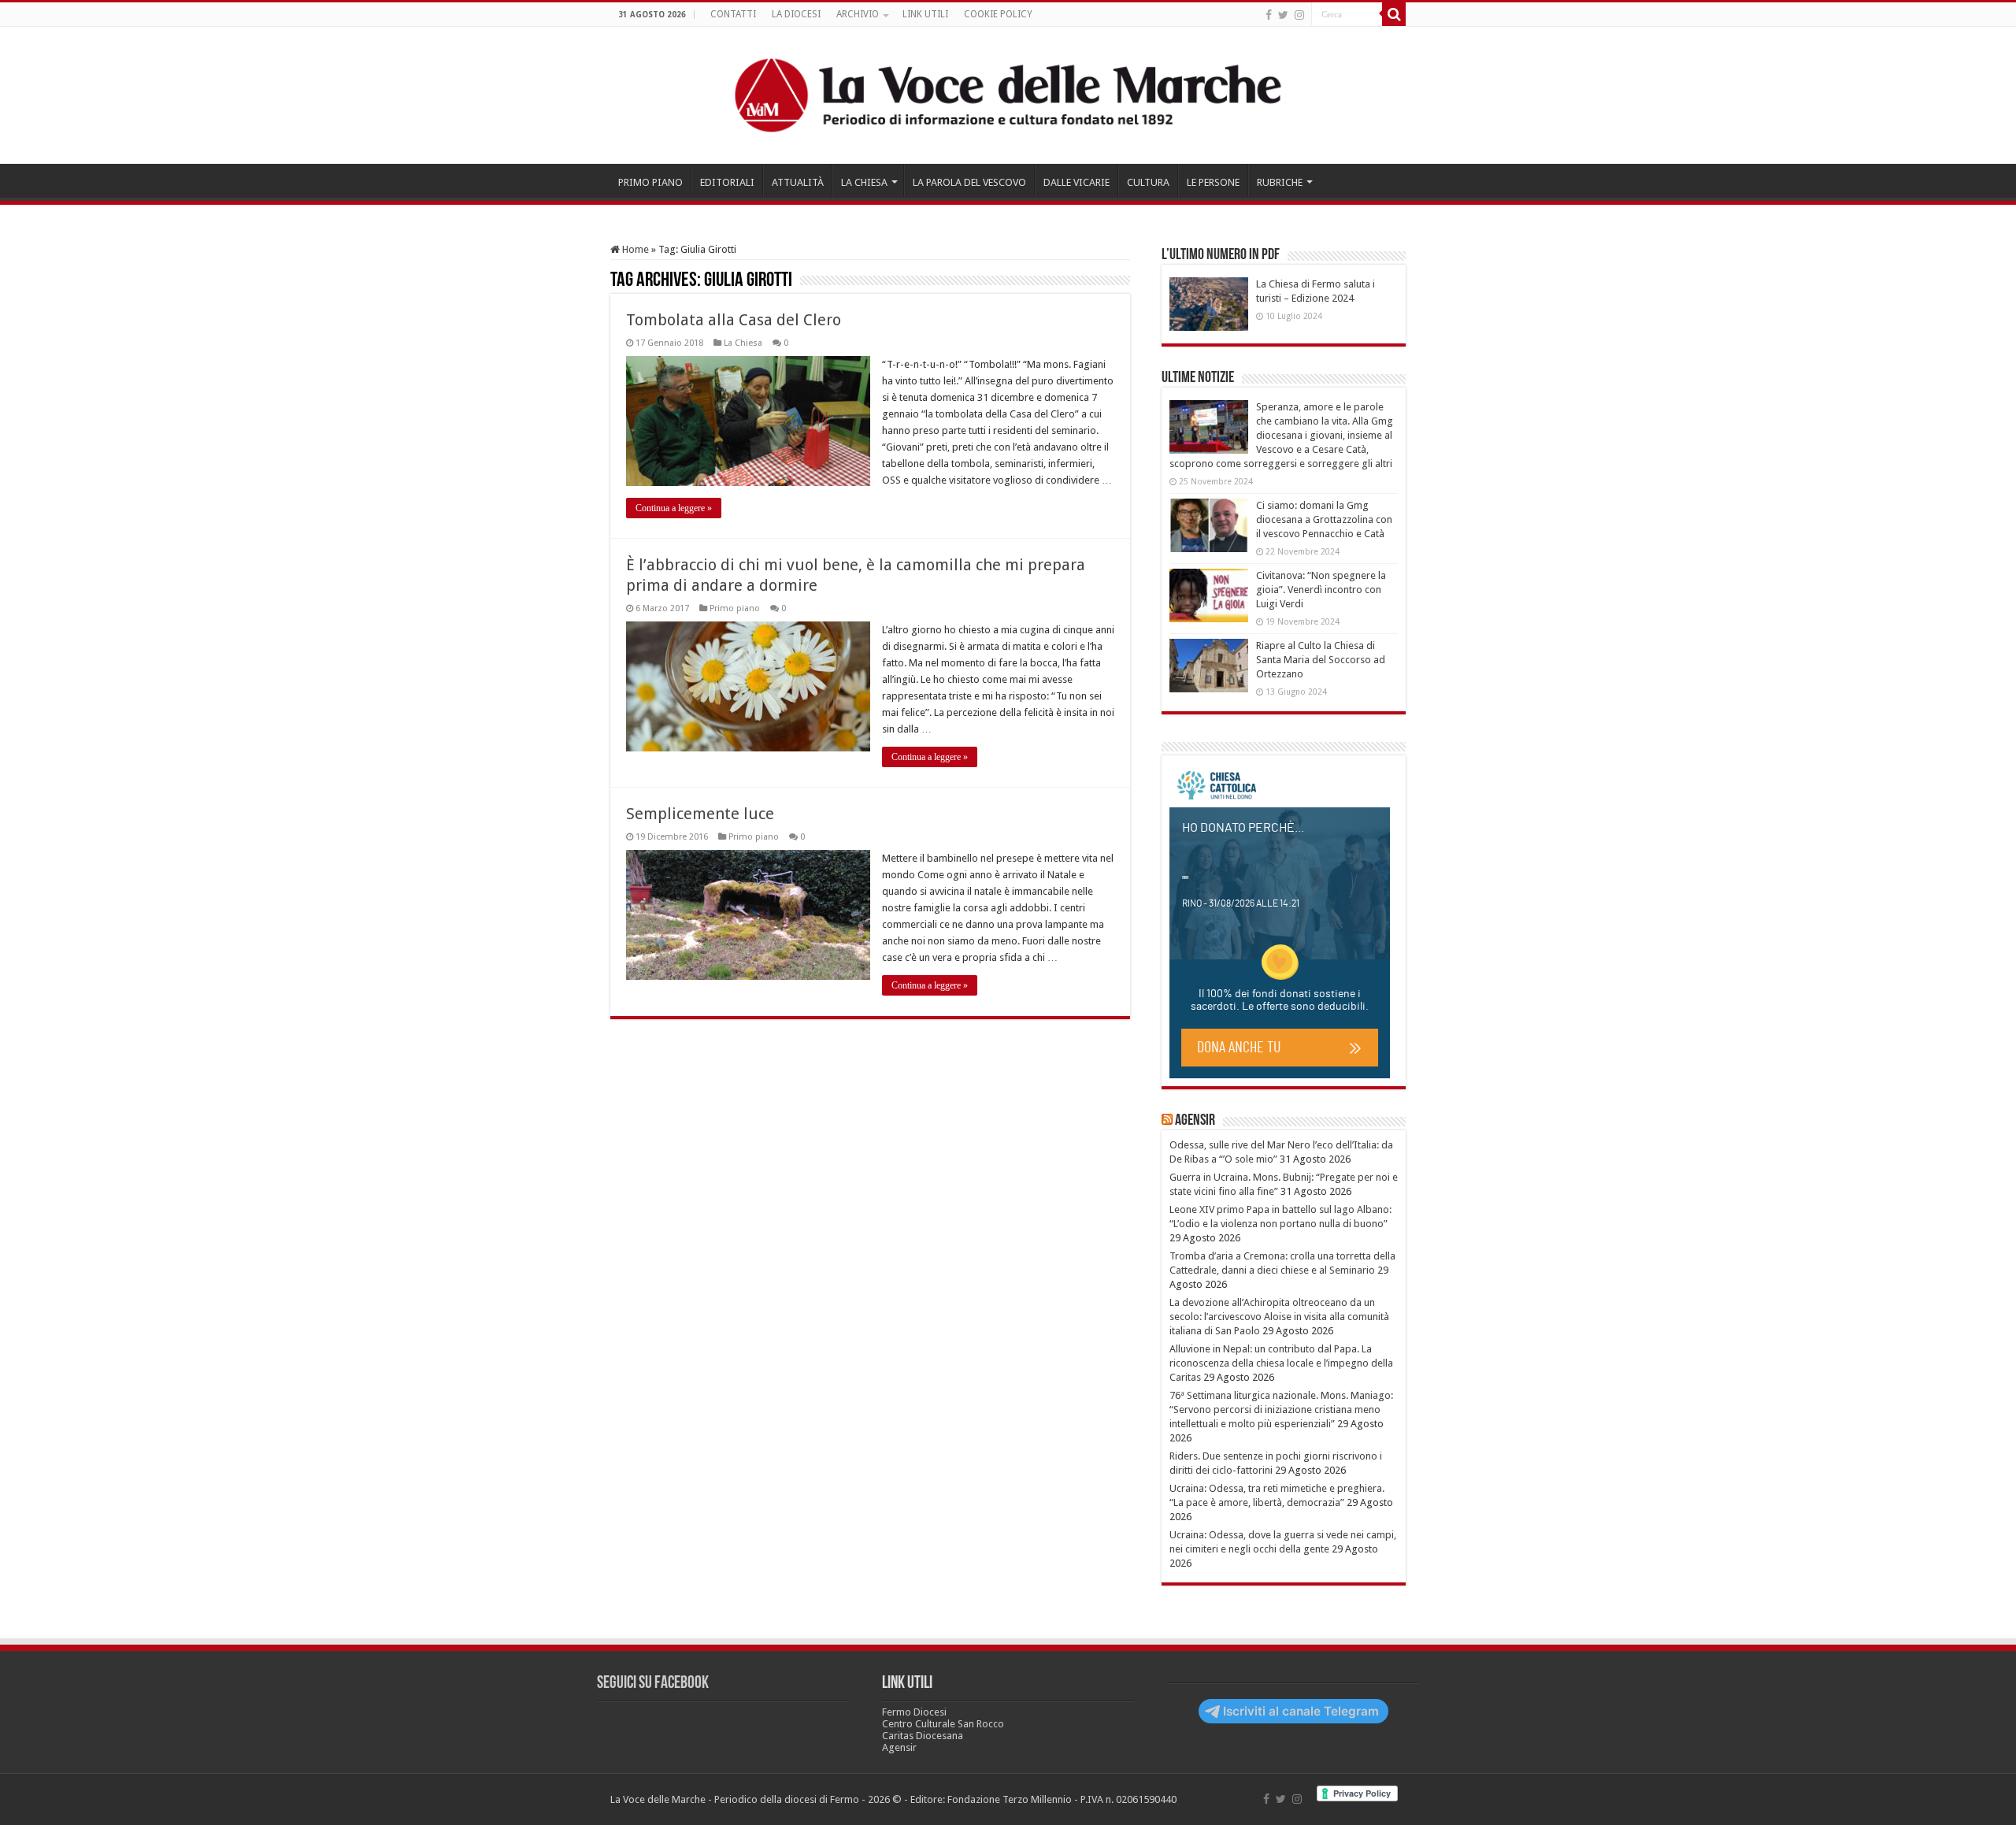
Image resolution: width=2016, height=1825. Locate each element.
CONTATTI (733, 14)
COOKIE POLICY (998, 14)
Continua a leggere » (674, 508)
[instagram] (1299, 15)
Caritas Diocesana (923, 1736)
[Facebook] (1269, 15)
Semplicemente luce (700, 814)
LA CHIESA (864, 182)
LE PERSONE (1213, 182)
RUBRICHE (1280, 182)
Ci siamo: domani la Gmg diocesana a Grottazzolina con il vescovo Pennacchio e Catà (1324, 519)
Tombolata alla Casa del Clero (734, 320)
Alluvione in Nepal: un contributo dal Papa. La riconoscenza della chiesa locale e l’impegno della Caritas (1281, 1363)
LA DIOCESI (796, 14)
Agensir (1195, 1121)
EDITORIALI (727, 182)
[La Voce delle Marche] (1008, 95)
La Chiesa (743, 343)
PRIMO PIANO (650, 182)
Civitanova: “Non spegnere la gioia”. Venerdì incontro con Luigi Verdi (1321, 590)
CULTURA (1148, 182)
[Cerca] (1394, 14)
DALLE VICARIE (1077, 182)
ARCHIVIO (858, 14)
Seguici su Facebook (653, 1684)
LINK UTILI (925, 14)
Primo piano (735, 608)
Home (634, 249)
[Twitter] (1283, 15)
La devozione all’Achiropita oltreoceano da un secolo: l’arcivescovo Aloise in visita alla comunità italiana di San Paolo (1279, 1317)
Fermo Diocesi (914, 1712)
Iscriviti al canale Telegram (1301, 1711)
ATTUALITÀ (798, 182)
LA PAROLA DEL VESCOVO (969, 182)
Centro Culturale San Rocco (943, 1724)
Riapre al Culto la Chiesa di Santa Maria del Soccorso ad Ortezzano (1321, 660)
